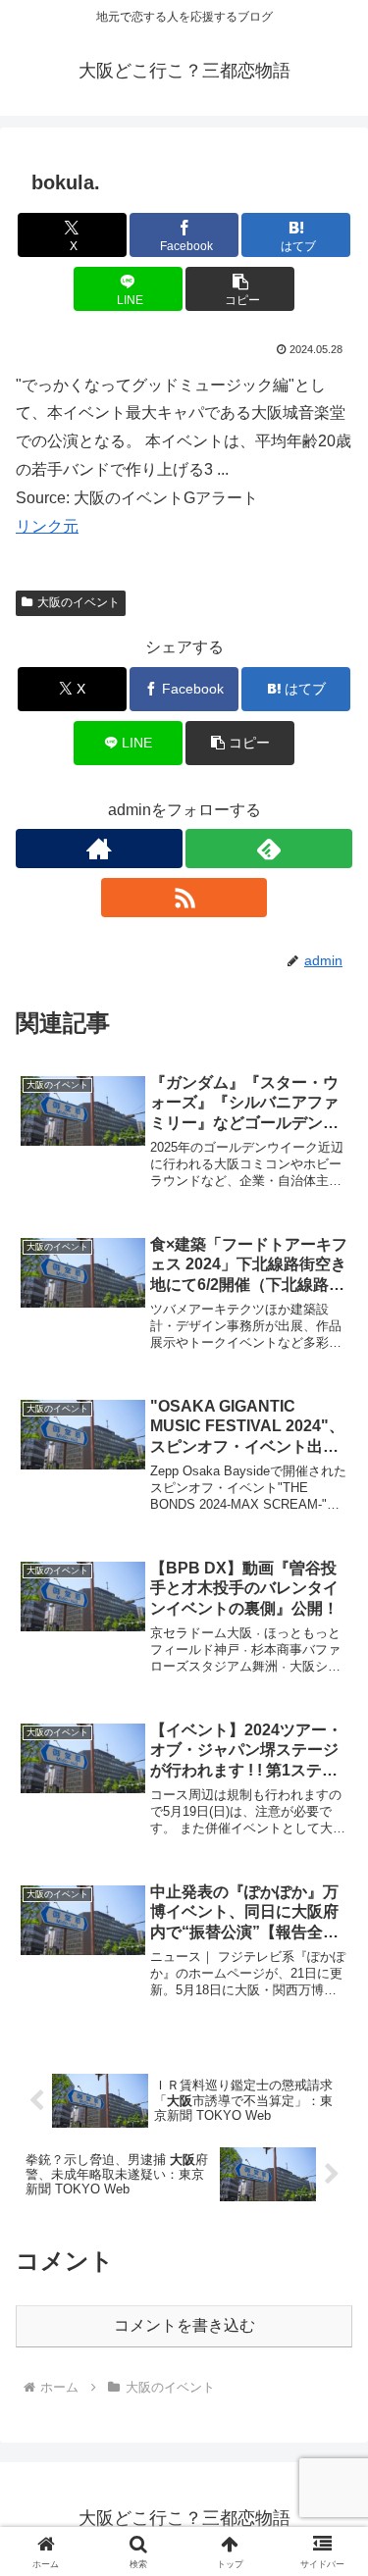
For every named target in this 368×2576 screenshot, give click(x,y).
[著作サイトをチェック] (99, 849)
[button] (240, 289)
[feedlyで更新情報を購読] (269, 849)
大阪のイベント (79, 602)
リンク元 (47, 526)
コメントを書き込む (184, 2325)
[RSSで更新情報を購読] (184, 898)
